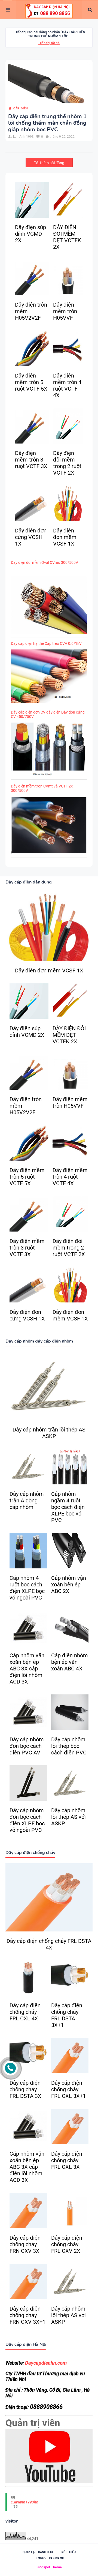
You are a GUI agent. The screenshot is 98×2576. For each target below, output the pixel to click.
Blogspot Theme (49, 2567)
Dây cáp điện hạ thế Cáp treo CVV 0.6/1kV (46, 643)
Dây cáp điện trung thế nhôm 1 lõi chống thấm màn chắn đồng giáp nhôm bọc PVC (47, 123)
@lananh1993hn (25, 2502)
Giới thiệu (68, 2552)
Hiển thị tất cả (49, 43)
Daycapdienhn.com (46, 2363)
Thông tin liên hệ (50, 2558)
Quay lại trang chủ (38, 2552)
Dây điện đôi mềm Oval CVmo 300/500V (45, 562)
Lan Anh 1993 (23, 137)
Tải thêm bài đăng (49, 163)
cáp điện (21, 108)
